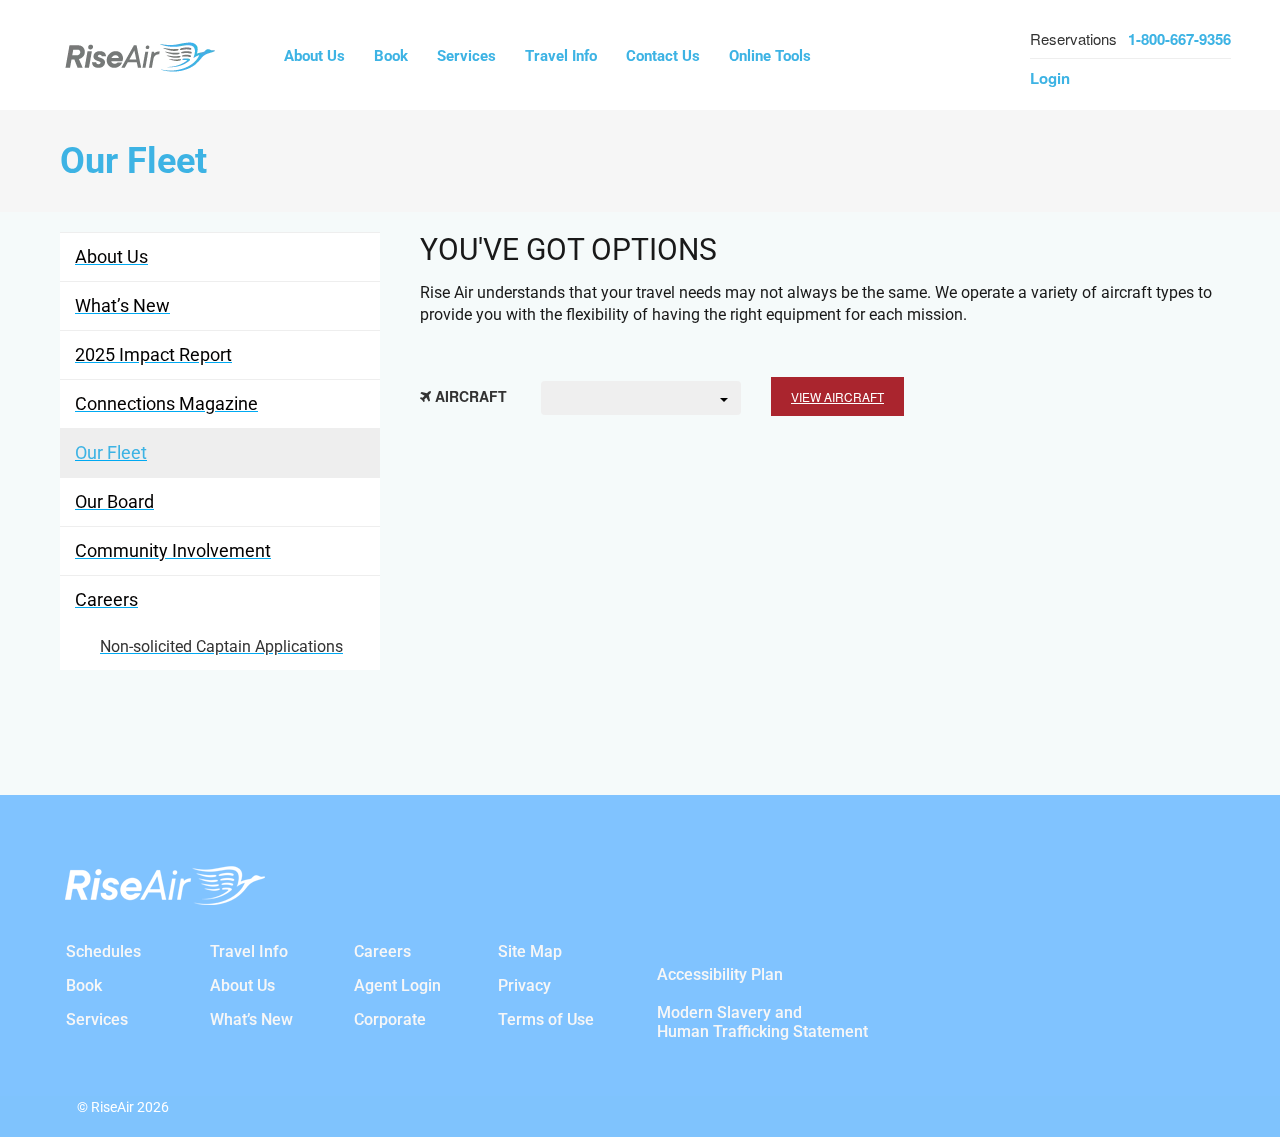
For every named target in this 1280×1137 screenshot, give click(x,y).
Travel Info (561, 56)
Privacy (524, 985)
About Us (314, 56)
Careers (382, 951)
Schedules (103, 951)
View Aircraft (837, 396)
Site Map (530, 951)
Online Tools (770, 56)
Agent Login (397, 985)
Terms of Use (546, 1019)
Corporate (390, 1019)
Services (466, 56)
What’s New (251, 1019)
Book (391, 56)
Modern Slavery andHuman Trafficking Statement (762, 1022)
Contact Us (663, 56)
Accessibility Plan (720, 974)
